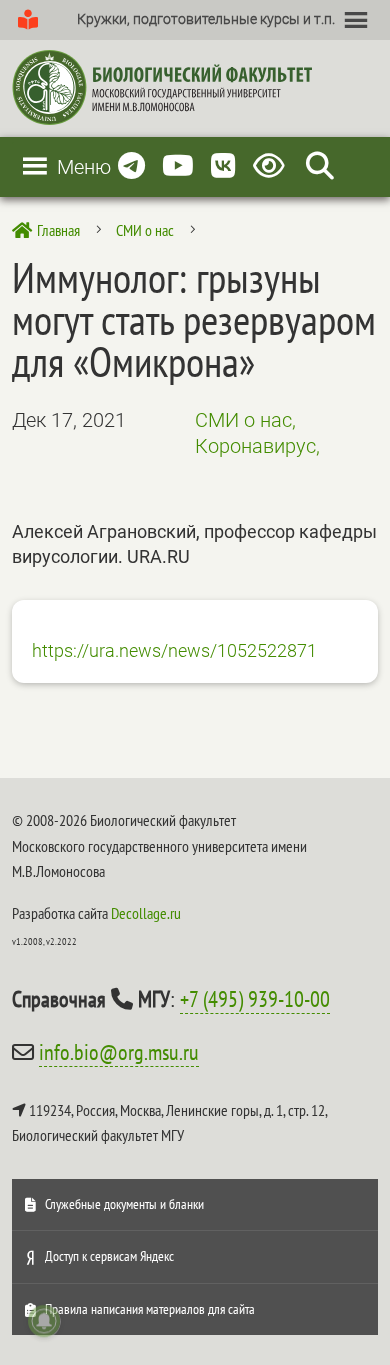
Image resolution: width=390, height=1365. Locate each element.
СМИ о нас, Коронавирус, (257, 433)
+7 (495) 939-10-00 (255, 999)
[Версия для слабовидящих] (272, 166)
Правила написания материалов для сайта (150, 1309)
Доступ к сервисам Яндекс (109, 1256)
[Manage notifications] (44, 1321)
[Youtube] (178, 166)
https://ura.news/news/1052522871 (174, 650)
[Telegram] (131, 166)
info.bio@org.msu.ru (119, 1052)
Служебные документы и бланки (124, 1204)
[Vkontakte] (223, 166)
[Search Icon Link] (320, 166)
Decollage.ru (146, 913)
